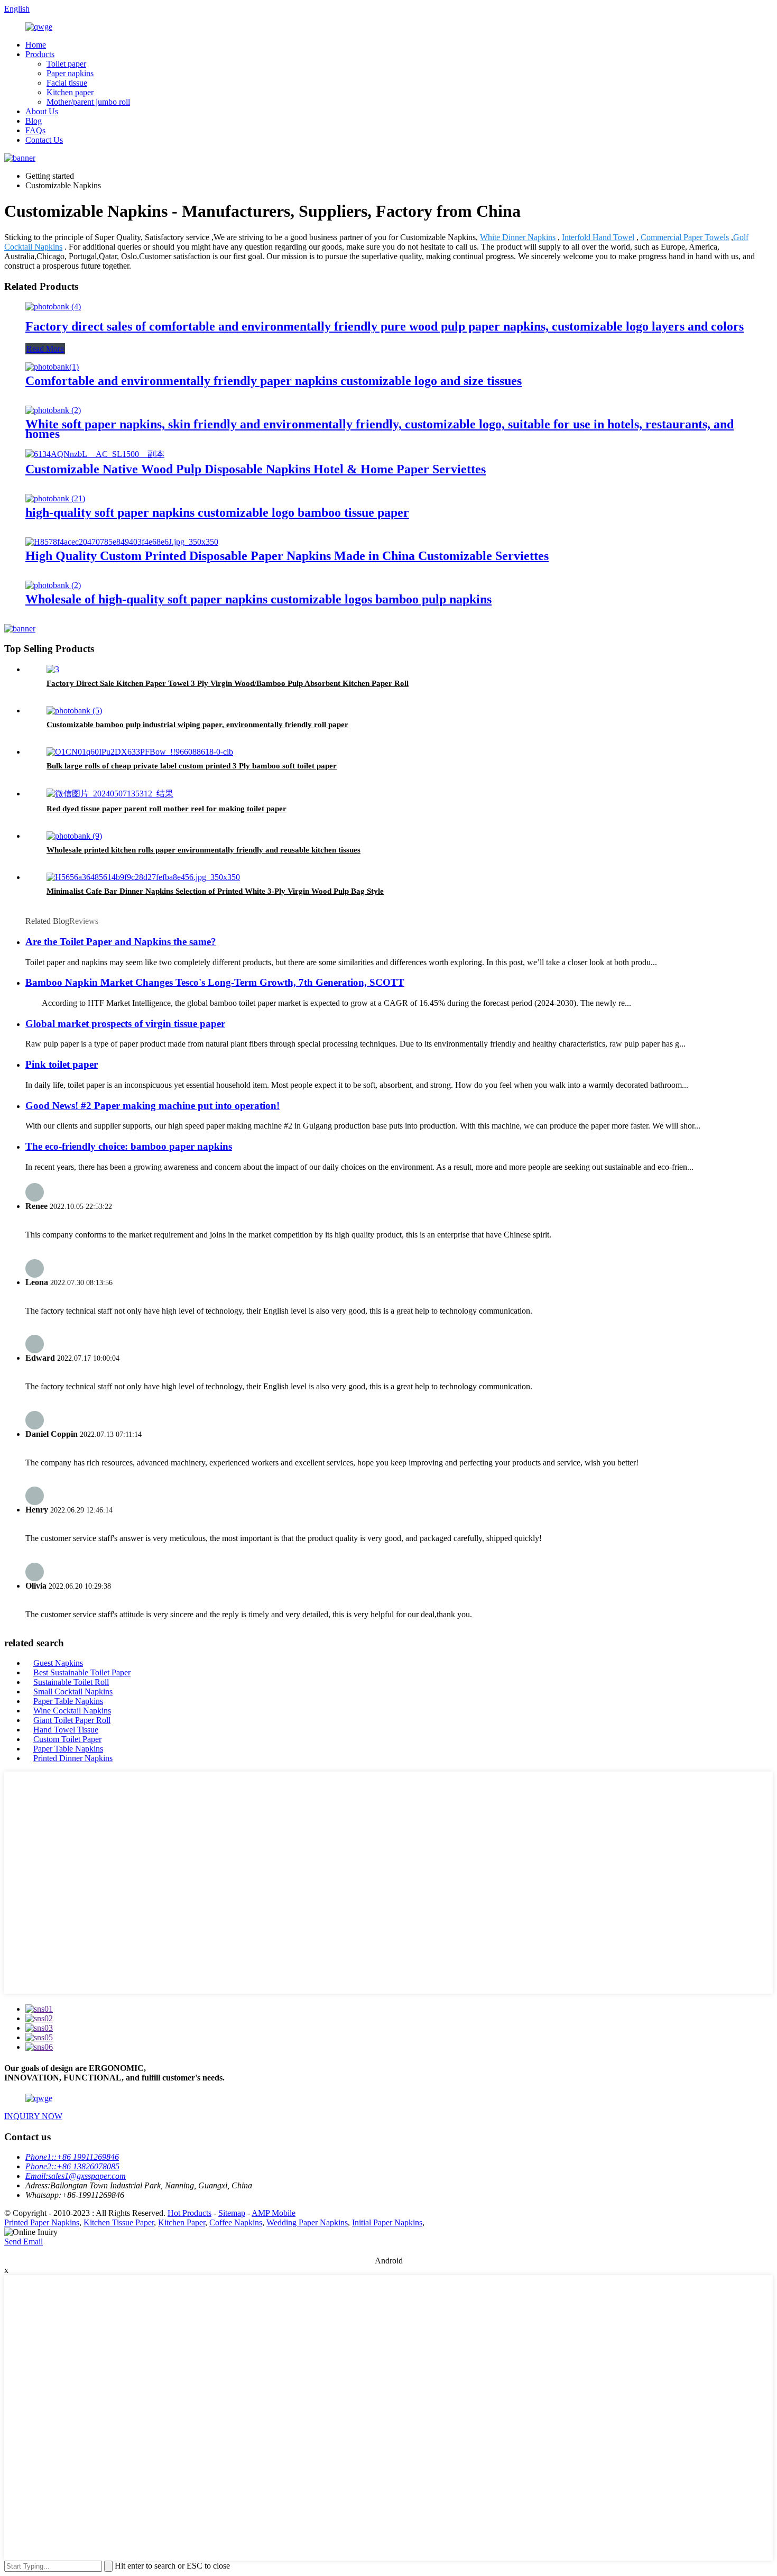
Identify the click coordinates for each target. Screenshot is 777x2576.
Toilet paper (66, 64)
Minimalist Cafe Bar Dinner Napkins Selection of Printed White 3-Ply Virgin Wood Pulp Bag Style (215, 891)
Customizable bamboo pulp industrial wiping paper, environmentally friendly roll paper (197, 725)
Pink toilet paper (62, 1064)
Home (36, 45)
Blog (34, 121)
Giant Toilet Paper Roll (72, 1720)
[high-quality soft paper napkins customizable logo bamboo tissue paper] (55, 498)
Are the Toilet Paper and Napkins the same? (121, 942)
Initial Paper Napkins (387, 2222)
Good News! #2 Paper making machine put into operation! (152, 1106)
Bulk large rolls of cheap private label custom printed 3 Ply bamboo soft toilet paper (192, 766)
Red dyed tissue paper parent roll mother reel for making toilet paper (166, 809)
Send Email (24, 2242)
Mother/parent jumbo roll (88, 102)
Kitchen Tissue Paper (119, 2222)
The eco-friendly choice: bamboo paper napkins (129, 1146)
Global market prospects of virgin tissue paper (125, 1024)
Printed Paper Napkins (42, 2222)
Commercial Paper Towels (685, 237)
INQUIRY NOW (33, 2116)
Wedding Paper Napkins (307, 2222)
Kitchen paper (70, 92)
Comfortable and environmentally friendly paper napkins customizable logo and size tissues (274, 381)
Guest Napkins (58, 1663)
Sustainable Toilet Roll (71, 1682)
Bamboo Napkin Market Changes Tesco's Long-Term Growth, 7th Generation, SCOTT (215, 982)
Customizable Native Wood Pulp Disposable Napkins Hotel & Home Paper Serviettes (256, 469)
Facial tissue (67, 83)
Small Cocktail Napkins (73, 1692)
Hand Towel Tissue (66, 1730)
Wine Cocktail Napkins (72, 1711)
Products (40, 54)
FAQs (35, 130)
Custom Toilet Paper (67, 1739)
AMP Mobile (274, 2213)
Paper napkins (70, 73)
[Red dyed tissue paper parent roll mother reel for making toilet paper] (110, 794)
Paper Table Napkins (68, 1701)
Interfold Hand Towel (598, 237)
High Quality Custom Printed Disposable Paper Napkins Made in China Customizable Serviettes (287, 556)
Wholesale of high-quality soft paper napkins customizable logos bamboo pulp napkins (258, 599)
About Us (42, 111)
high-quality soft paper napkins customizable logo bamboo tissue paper (217, 512)
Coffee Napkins (236, 2222)
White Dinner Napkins (518, 237)
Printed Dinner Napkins (73, 1758)
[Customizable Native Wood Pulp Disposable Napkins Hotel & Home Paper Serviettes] (95, 454)
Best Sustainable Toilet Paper (82, 1672)
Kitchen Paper (182, 2222)
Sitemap (232, 2213)
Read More (45, 349)
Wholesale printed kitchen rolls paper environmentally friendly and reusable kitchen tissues (203, 850)
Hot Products (189, 2213)
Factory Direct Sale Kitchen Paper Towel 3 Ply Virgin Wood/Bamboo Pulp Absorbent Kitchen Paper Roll (228, 683)
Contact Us (44, 140)
